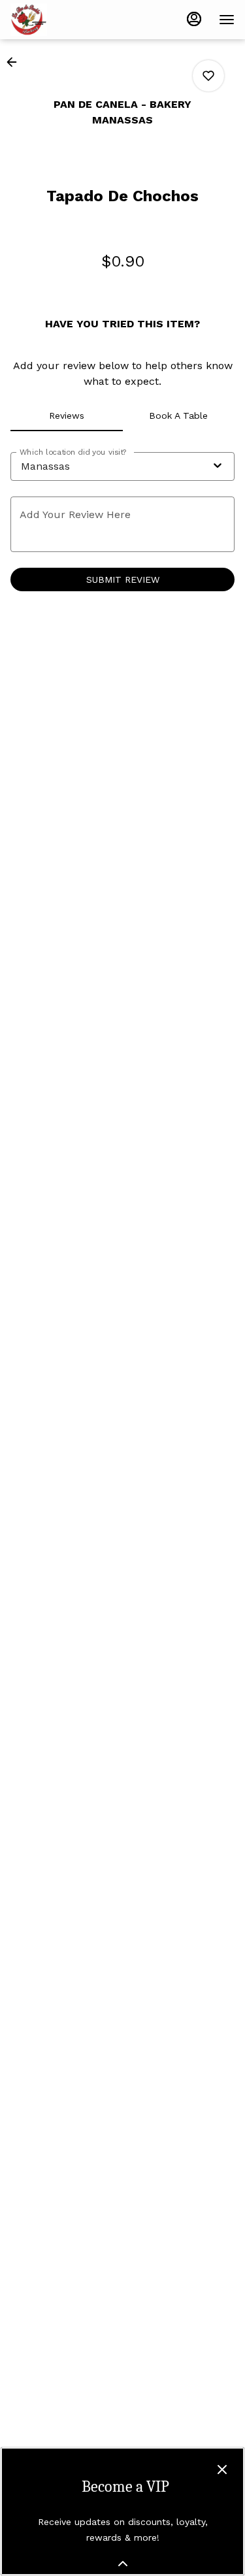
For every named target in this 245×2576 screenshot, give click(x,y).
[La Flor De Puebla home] (69, 20)
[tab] (67, 416)
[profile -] (194, 19)
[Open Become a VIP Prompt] (123, 2564)
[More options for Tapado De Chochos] (208, 76)
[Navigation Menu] (227, 20)
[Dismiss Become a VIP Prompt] (222, 2470)
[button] (16, 62)
